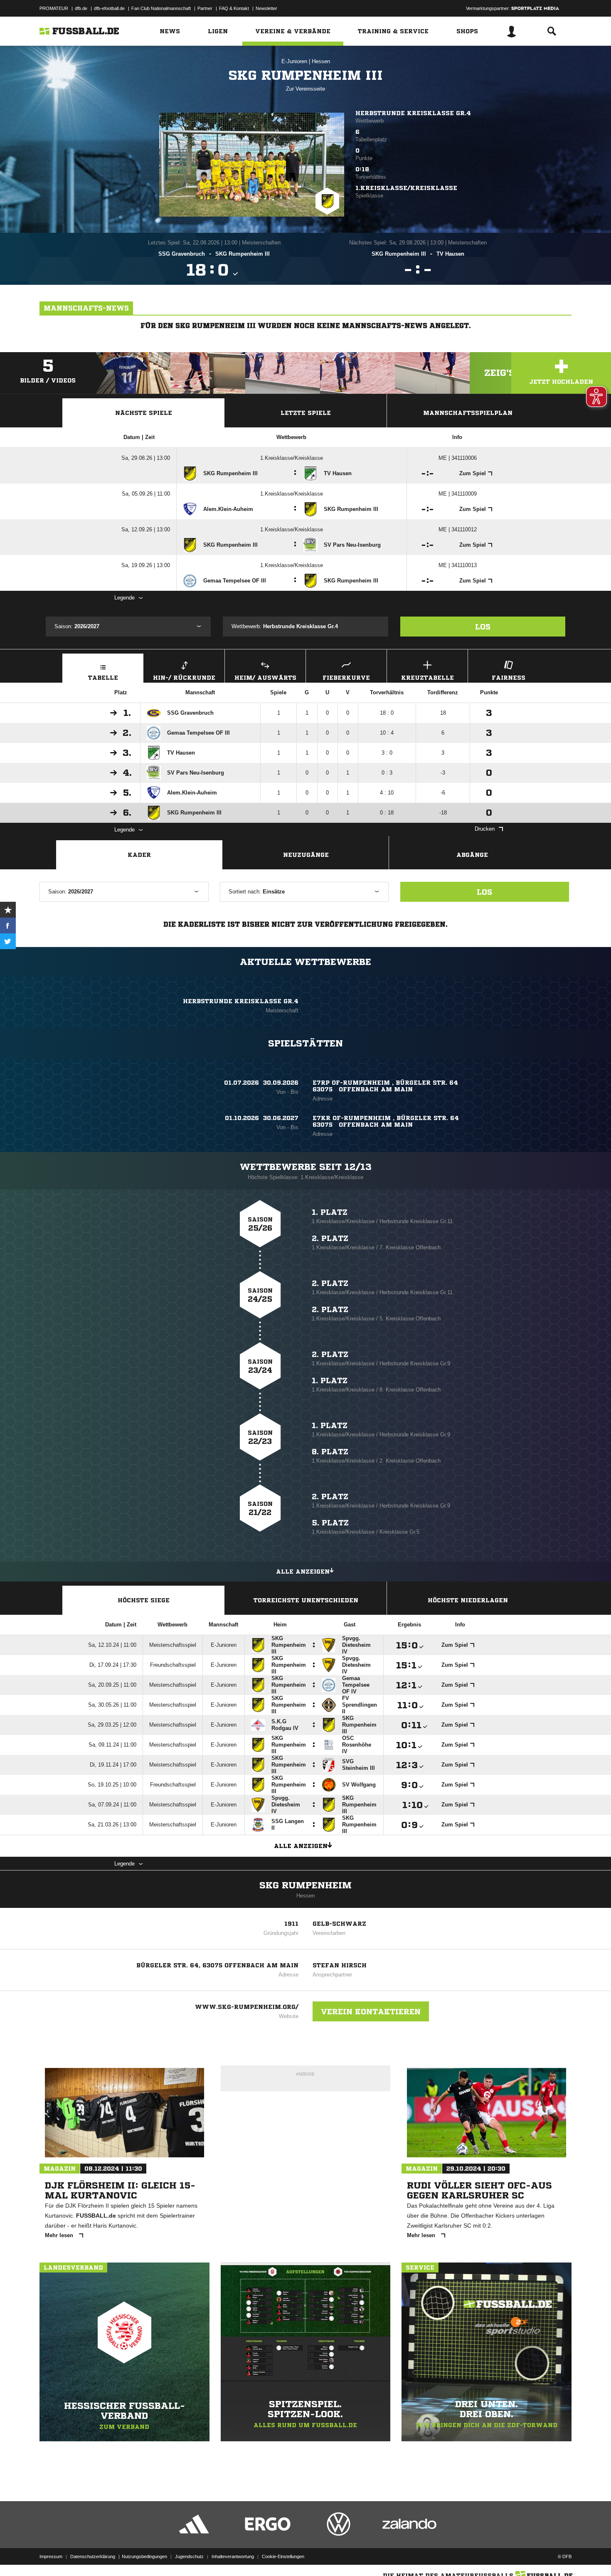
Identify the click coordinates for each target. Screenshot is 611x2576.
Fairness (509, 678)
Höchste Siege (144, 1600)
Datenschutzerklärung (93, 2556)
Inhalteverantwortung (233, 2556)
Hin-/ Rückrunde (184, 678)
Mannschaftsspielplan (468, 413)
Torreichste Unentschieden (306, 1600)
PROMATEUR (54, 8)
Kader (139, 855)
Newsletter (266, 8)
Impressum (51, 2556)
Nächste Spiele (144, 413)
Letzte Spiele (306, 413)
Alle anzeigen (303, 1572)
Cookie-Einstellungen (283, 2556)
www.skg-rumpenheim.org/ (247, 2007)
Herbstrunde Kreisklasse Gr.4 (413, 113)
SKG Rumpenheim (305, 1885)
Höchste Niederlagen (468, 1600)
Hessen (321, 61)
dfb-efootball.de (109, 8)
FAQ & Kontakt (234, 8)
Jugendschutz (189, 2556)
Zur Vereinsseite (305, 89)
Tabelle (103, 678)
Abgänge (472, 855)
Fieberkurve (346, 678)
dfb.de (81, 8)
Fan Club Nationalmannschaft (161, 8)
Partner (205, 8)
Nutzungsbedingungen (144, 2556)
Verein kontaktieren (371, 2011)
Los (483, 627)
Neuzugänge (306, 855)
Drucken (485, 829)
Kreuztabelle (427, 678)
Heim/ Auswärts (265, 678)
